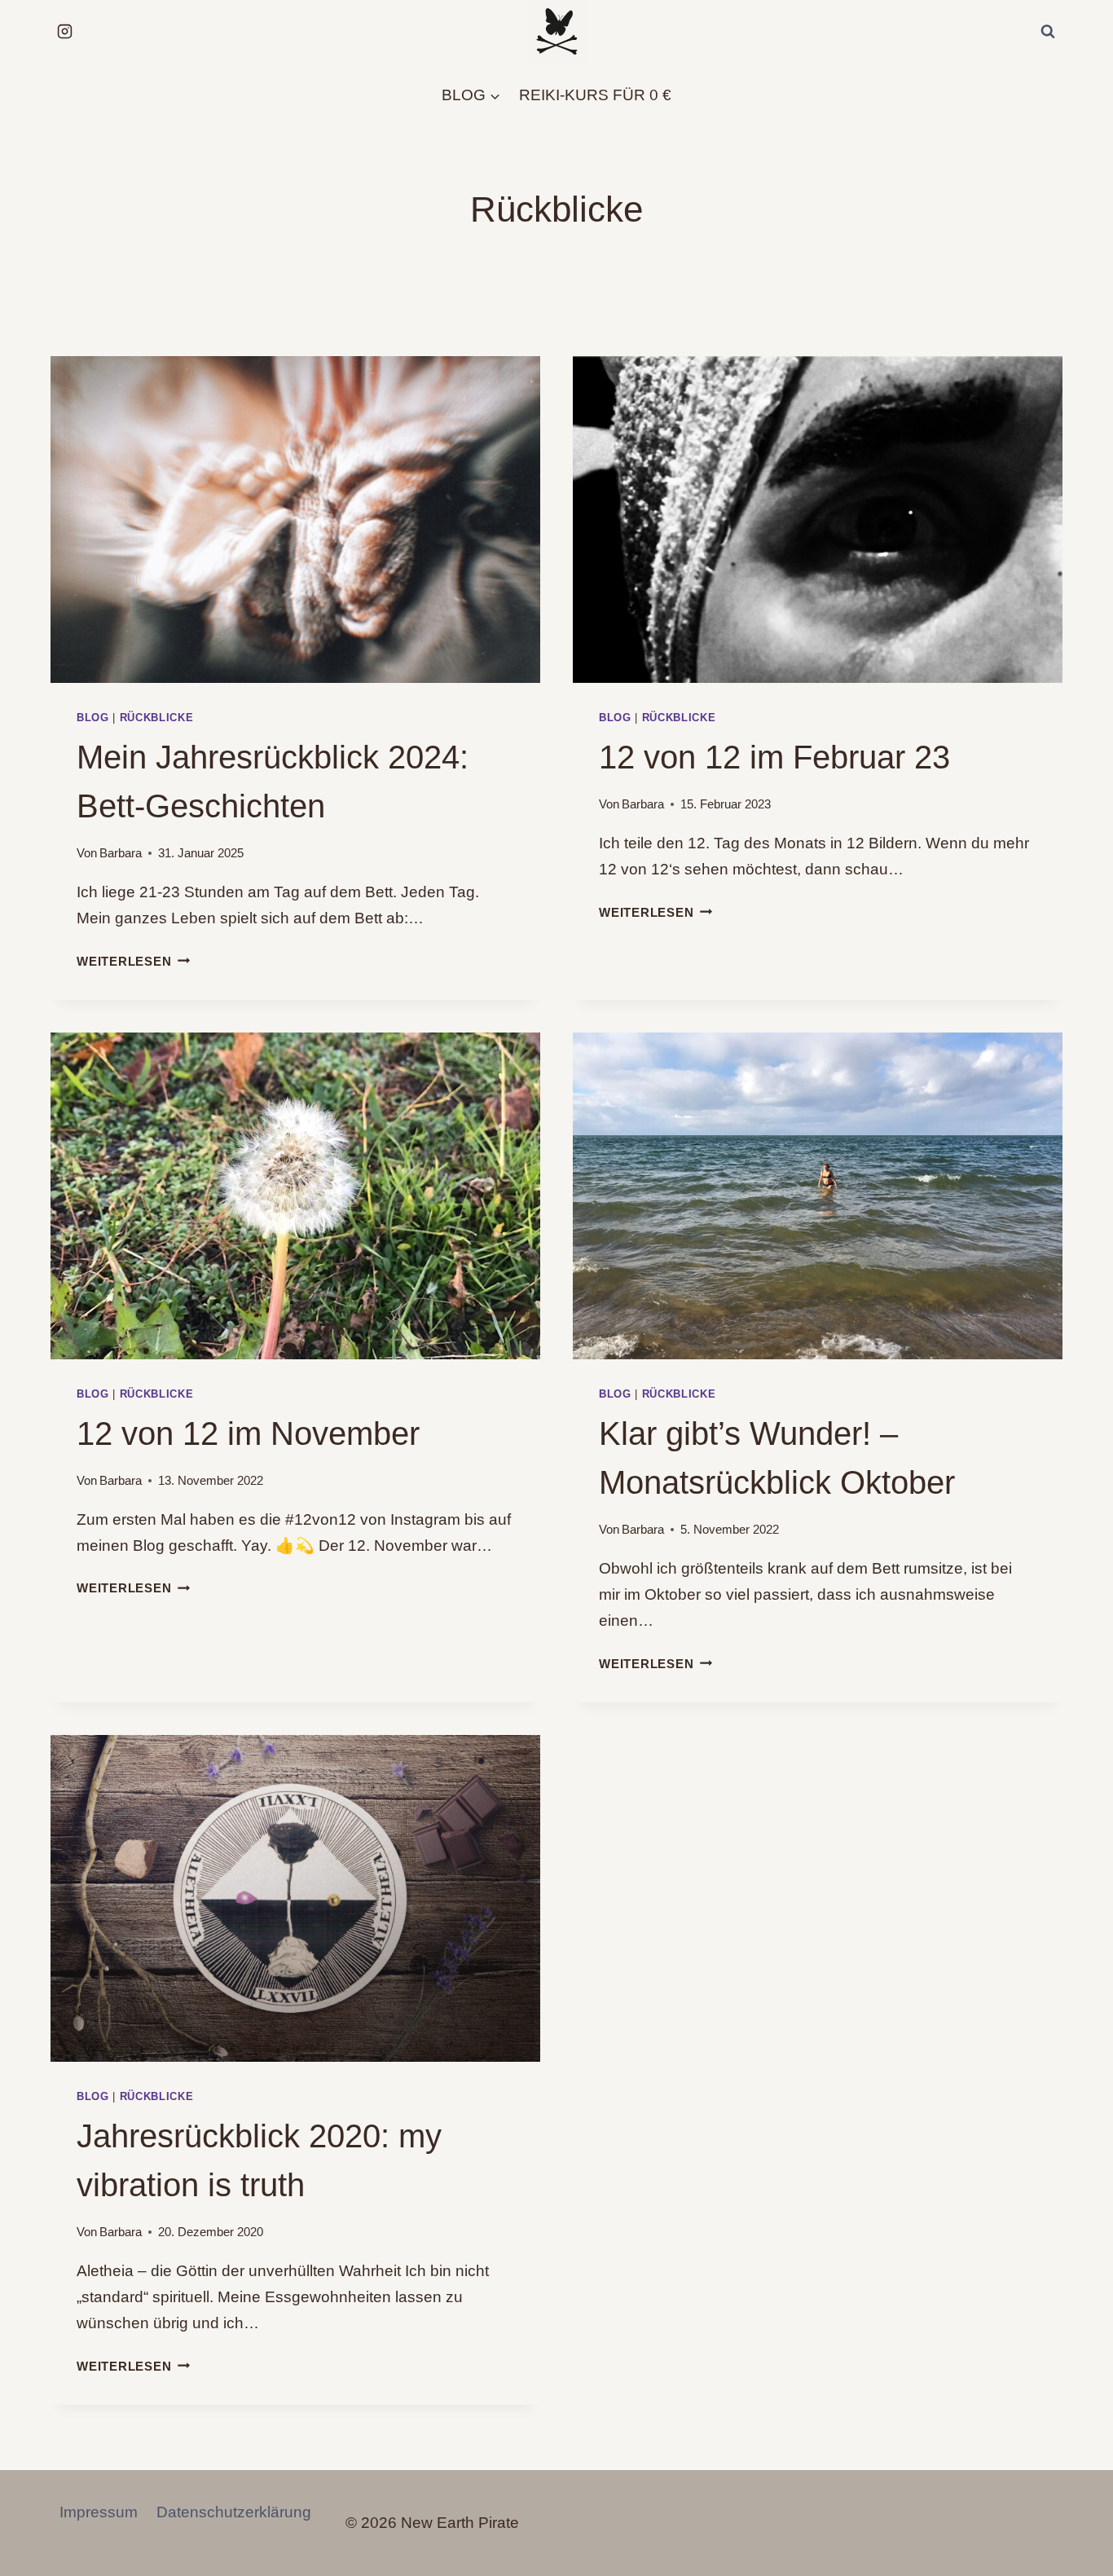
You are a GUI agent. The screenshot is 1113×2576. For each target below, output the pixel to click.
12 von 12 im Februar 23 (774, 757)
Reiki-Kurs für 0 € (595, 95)
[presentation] (295, 520)
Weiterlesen (133, 961)
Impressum (99, 2512)
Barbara (121, 853)
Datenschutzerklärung (234, 2512)
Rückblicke (157, 718)
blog (93, 718)
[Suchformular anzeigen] (1048, 32)
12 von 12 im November (248, 1433)
